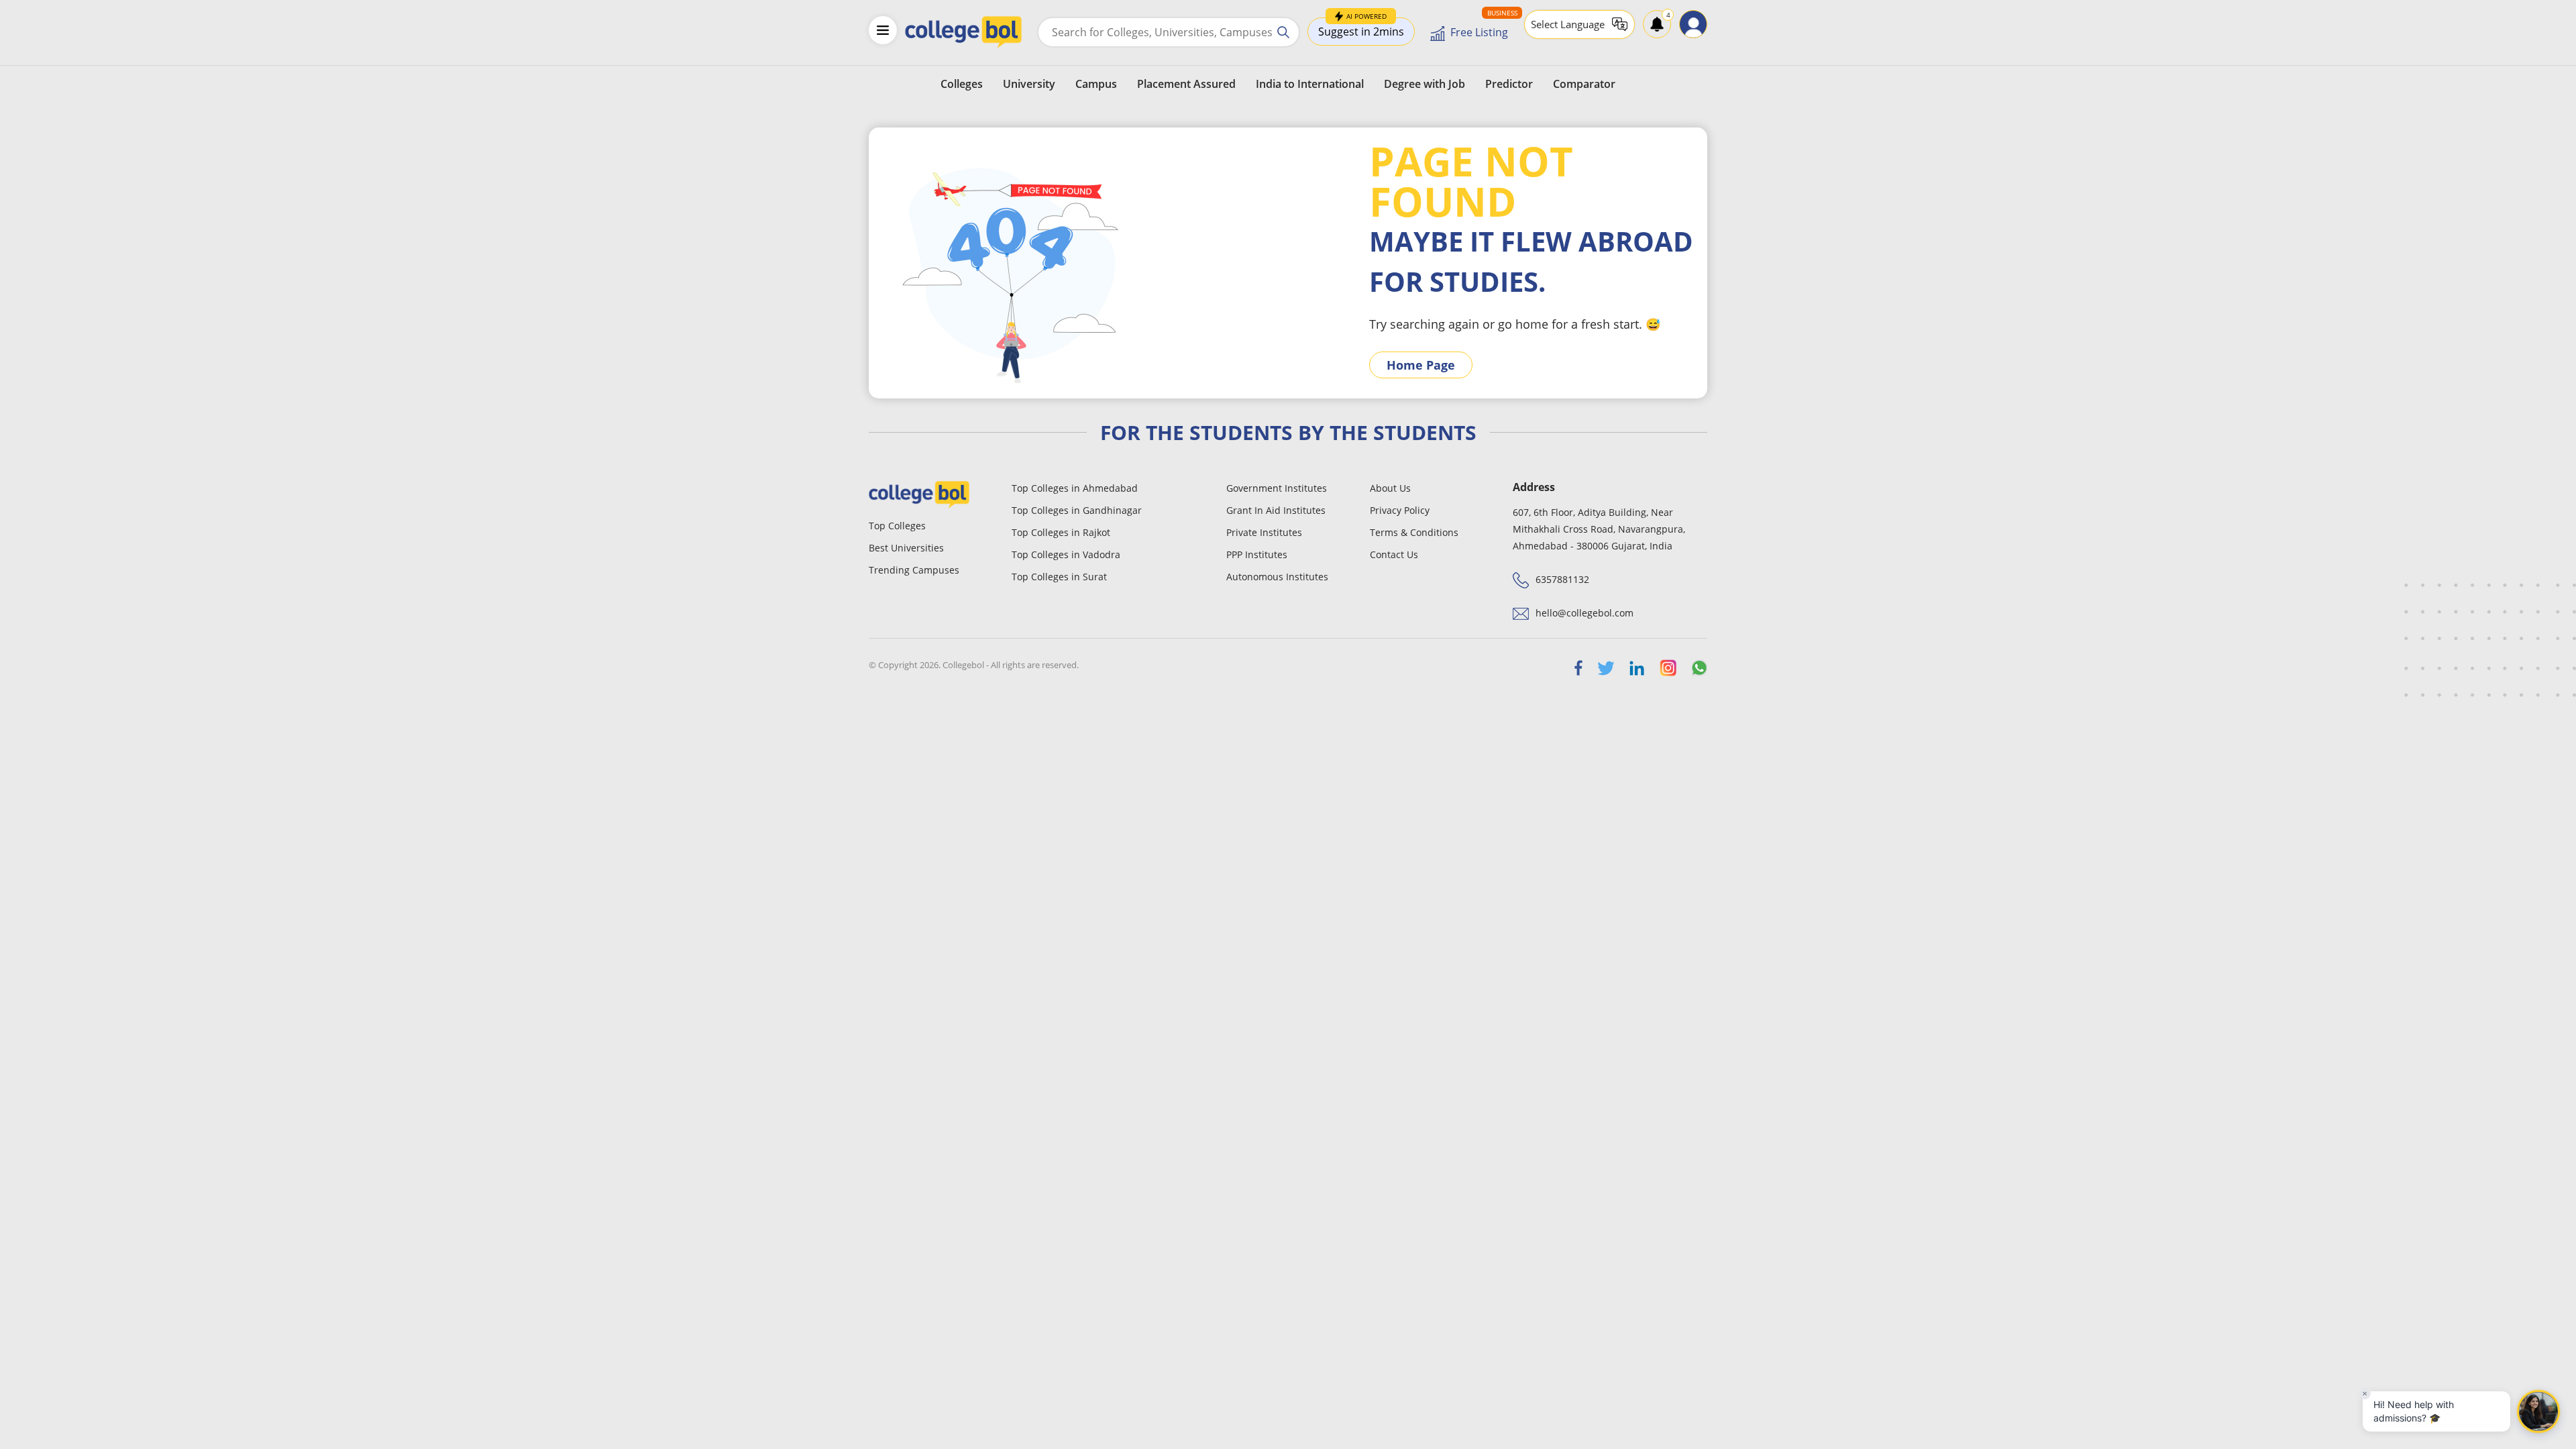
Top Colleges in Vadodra (1066, 554)
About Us (1390, 488)
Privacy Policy (1400, 510)
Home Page (1421, 365)
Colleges (962, 84)
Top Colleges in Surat (1059, 577)
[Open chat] (2538, 1411)
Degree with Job (1425, 84)
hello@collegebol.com (1585, 613)
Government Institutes (1277, 488)
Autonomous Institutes (1277, 577)
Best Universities (906, 548)
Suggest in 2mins (1361, 28)
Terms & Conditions (1414, 532)
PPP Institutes (1257, 554)
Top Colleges (897, 526)
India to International (1310, 84)
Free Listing (1479, 32)
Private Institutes (1264, 532)
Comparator (1584, 84)
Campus (1096, 84)
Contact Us (1394, 554)
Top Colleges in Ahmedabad (1075, 488)
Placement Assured (1186, 84)
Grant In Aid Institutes (1276, 510)
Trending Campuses (914, 570)
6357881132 (1562, 579)
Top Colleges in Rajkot (1061, 532)
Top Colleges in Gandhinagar (1077, 510)
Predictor (1509, 84)
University (1029, 84)
